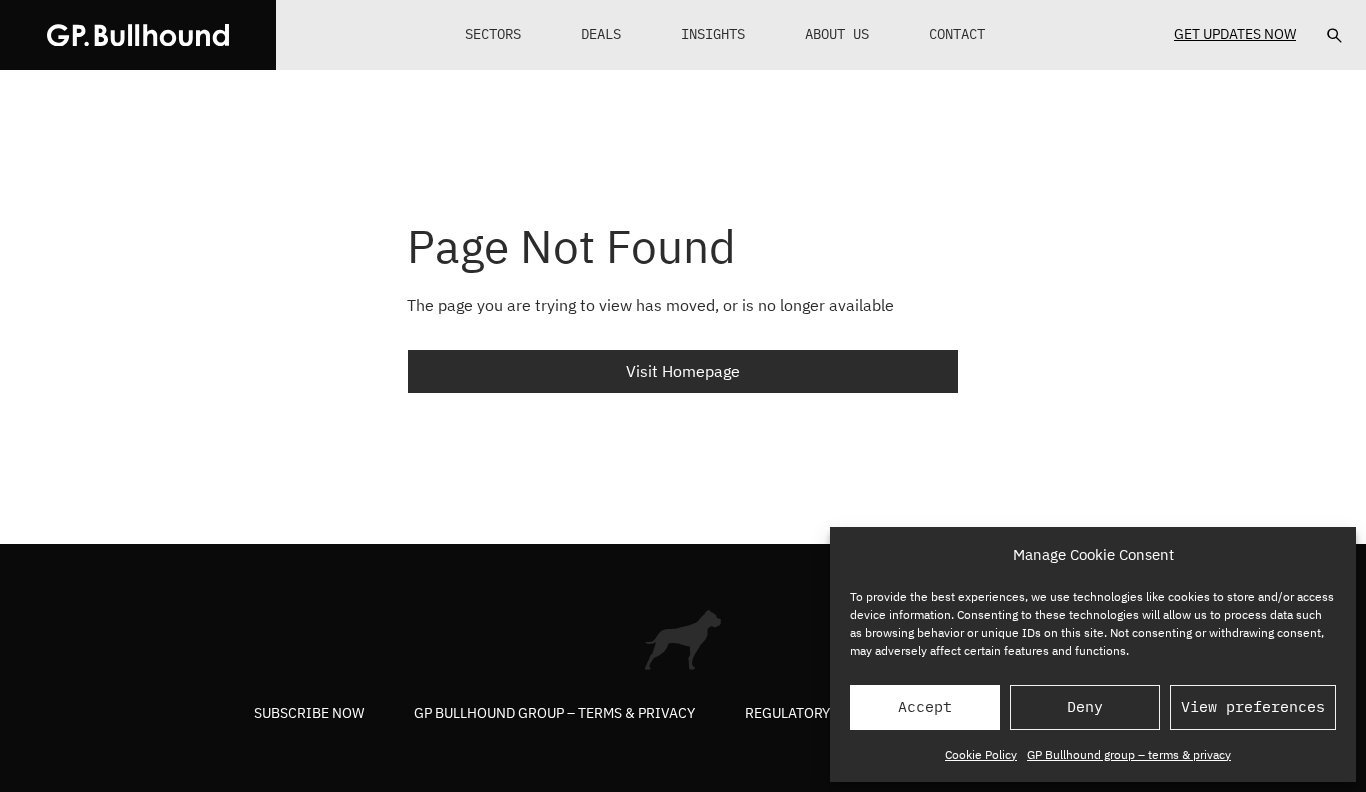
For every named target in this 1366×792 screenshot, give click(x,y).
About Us (837, 34)
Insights (713, 34)
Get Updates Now (1235, 34)
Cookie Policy (981, 754)
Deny (1085, 706)
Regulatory (787, 713)
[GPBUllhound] (138, 35)
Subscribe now (309, 713)
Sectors (493, 34)
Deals (601, 34)
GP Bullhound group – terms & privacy (1129, 754)
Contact (957, 34)
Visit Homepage (683, 371)
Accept (925, 706)
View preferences (1253, 706)
